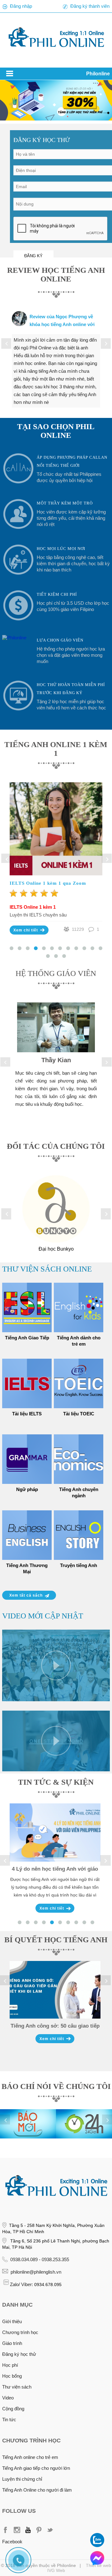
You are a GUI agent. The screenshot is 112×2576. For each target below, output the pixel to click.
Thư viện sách (17, 2387)
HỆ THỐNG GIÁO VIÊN (56, 973)
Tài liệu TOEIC (79, 1414)
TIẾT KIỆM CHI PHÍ (57, 594)
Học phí (10, 2365)
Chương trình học (20, 2332)
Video (8, 2398)
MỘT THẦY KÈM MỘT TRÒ (65, 503)
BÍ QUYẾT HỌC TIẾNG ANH (56, 1940)
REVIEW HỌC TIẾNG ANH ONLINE (56, 275)
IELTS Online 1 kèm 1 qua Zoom (48, 883)
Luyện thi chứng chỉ (22, 2479)
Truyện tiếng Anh (79, 1565)
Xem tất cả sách (26, 1595)
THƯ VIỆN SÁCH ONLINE (47, 1269)
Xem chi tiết (26, 930)
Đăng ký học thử (19, 2354)
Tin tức (9, 2420)
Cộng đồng (13, 2409)
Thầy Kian (56, 1060)
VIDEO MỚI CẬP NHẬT (43, 1616)
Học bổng (12, 2376)
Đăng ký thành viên (90, 6)
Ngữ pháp (27, 1489)
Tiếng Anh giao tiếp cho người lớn (36, 2468)
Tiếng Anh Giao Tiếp (27, 1338)
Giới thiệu (12, 2321)
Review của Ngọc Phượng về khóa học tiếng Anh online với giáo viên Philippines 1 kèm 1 (62, 324)
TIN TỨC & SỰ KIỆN (56, 1782)
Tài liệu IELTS (27, 1414)
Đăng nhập (21, 6)
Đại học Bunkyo (56, 1249)
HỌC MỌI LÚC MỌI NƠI (61, 549)
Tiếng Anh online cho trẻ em (30, 2457)
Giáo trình (12, 2343)
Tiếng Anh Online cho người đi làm (37, 2490)
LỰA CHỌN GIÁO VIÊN (60, 640)
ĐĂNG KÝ (33, 256)
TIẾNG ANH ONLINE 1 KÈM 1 (56, 749)
